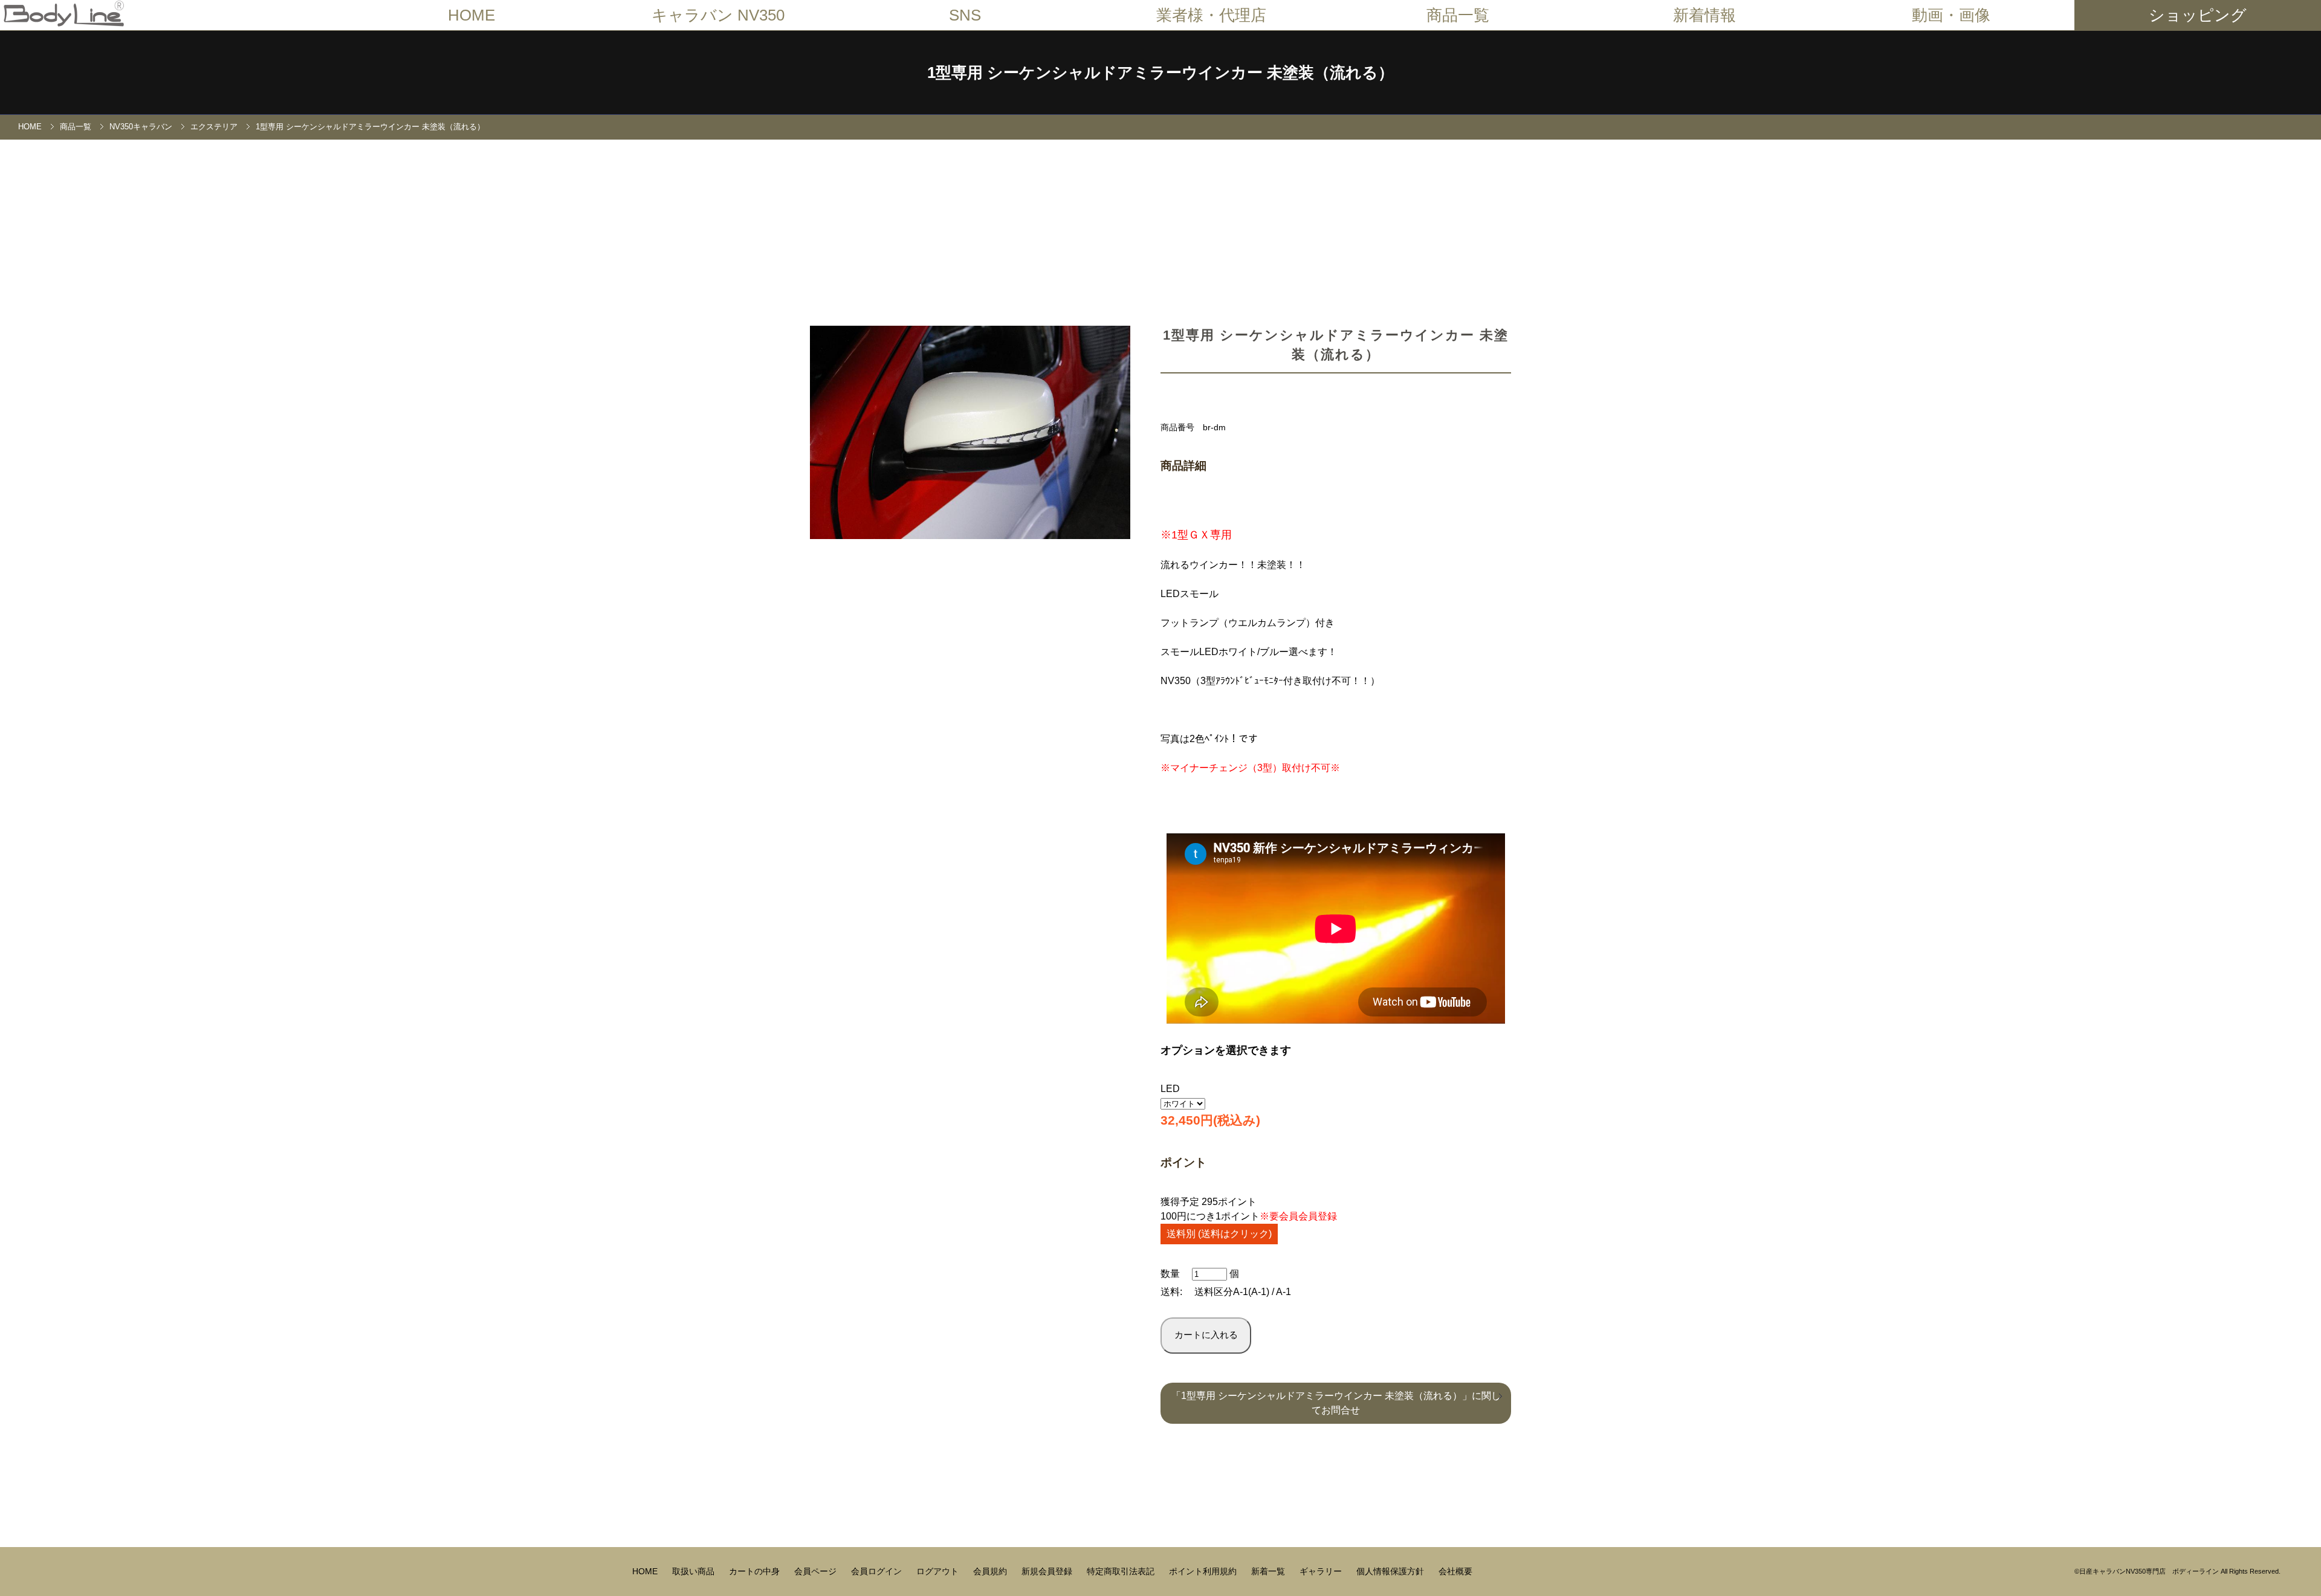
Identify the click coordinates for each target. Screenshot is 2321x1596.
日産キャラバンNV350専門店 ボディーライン (2149, 1571)
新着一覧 (1269, 1571)
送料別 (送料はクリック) (1219, 1234)
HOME (471, 15)
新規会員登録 (1048, 1571)
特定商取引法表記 (1122, 1571)
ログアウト (939, 1571)
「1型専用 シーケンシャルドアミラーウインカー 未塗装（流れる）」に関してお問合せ (1336, 1403)
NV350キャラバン (141, 127)
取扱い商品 (694, 1571)
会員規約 (991, 1571)
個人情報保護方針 (1391, 1571)
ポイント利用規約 (1204, 1571)
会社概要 (1455, 1571)
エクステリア (214, 127)
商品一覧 (76, 127)
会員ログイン (878, 1571)
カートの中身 (756, 1571)
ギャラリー (1322, 1571)
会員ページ (817, 1571)
